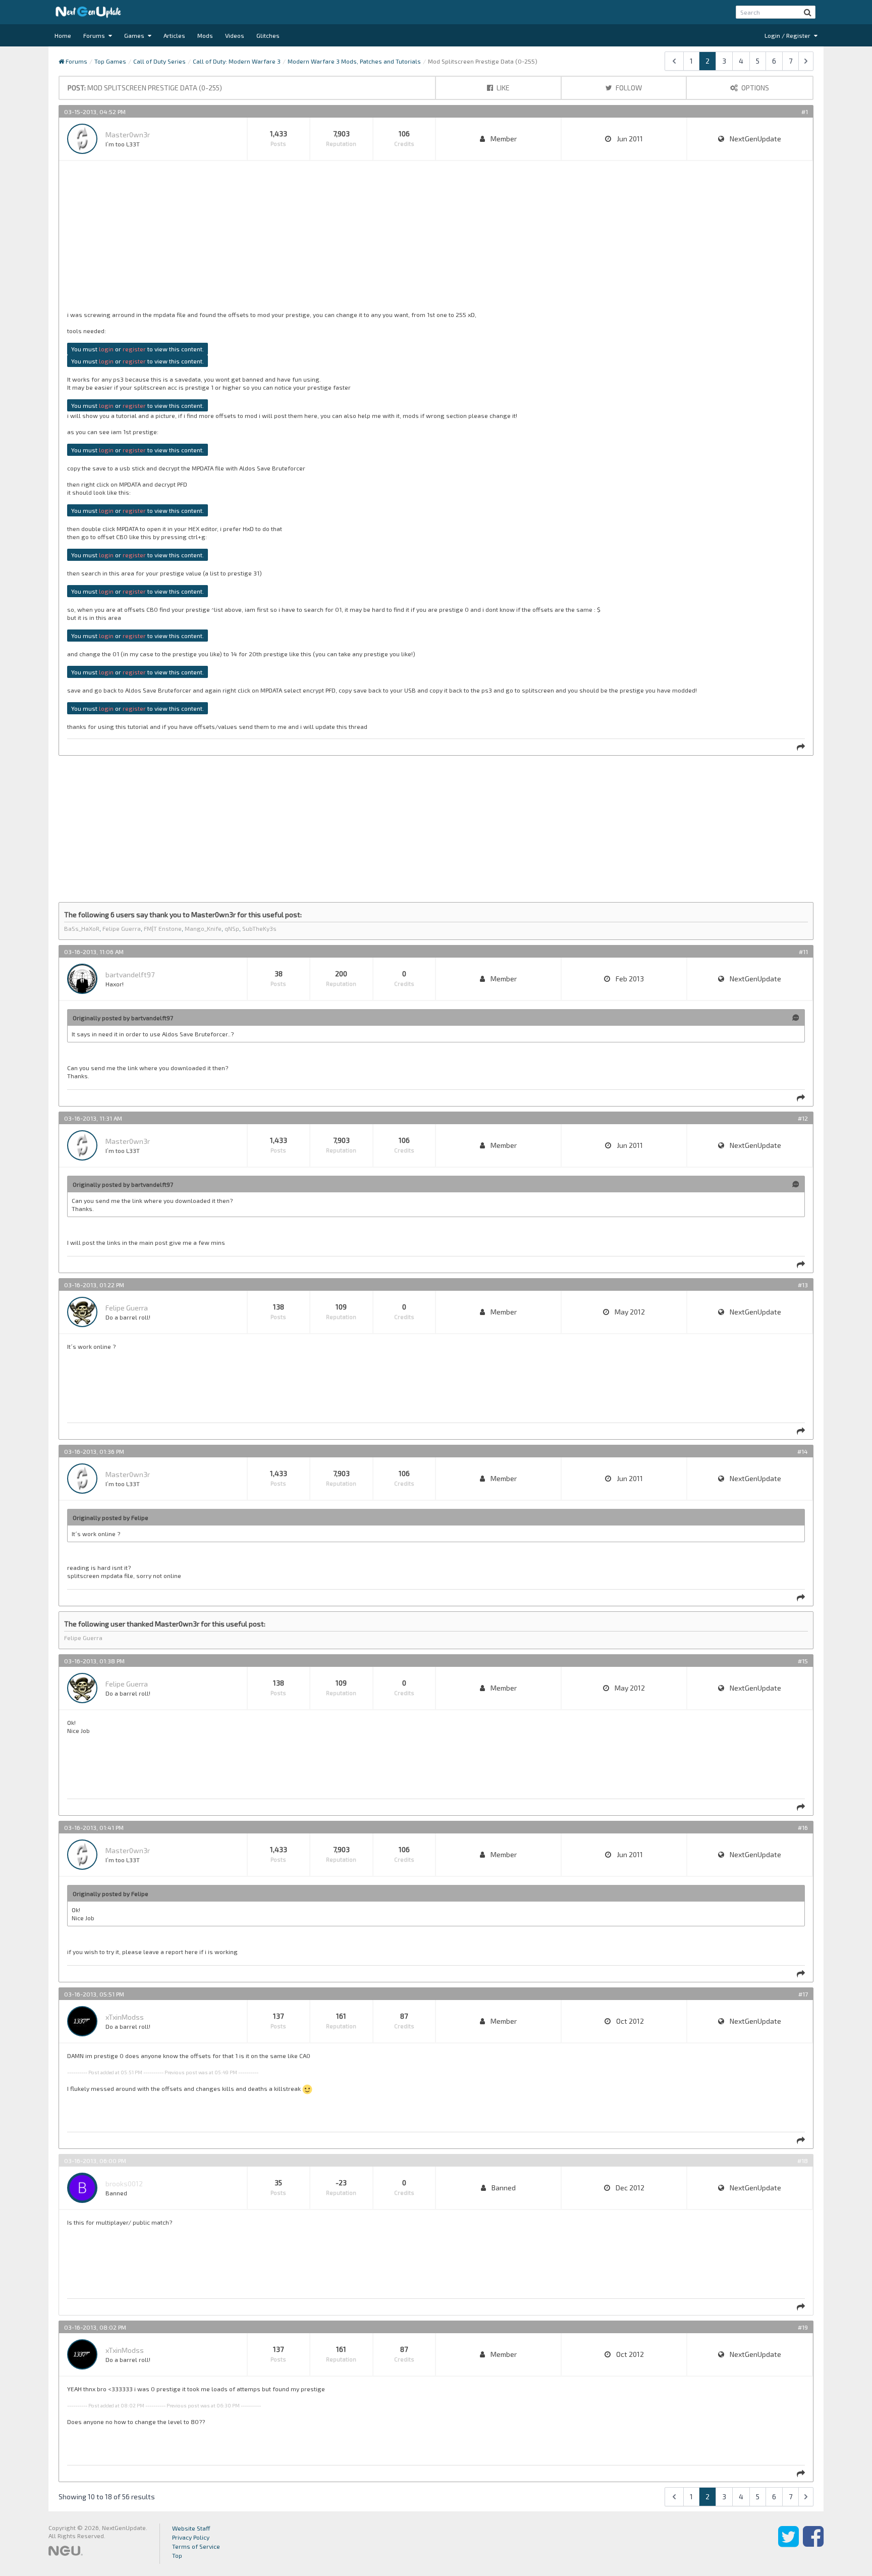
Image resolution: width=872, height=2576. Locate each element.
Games (135, 35)
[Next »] (806, 61)
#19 (803, 2327)
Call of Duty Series (159, 61)
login (106, 349)
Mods (205, 35)
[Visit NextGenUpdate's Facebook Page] (813, 2544)
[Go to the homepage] (88, 12)
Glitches (268, 35)
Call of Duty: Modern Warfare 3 (237, 61)
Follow (628, 88)
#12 (803, 1118)
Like (502, 88)
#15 (803, 1661)
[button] (808, 12)
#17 (803, 1994)
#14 (803, 1451)
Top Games (110, 61)
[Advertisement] (370, 240)
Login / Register (788, 35)
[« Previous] (674, 61)
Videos (235, 35)
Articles (174, 35)
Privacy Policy (191, 2537)
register (134, 349)
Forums (95, 35)
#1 (805, 112)
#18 (803, 2161)
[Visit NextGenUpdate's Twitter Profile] (788, 2544)
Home (63, 35)
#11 (803, 952)
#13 (803, 1285)
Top (177, 2555)
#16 (803, 1827)
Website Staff (191, 2528)
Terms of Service (196, 2546)
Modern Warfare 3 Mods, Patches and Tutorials (354, 61)
